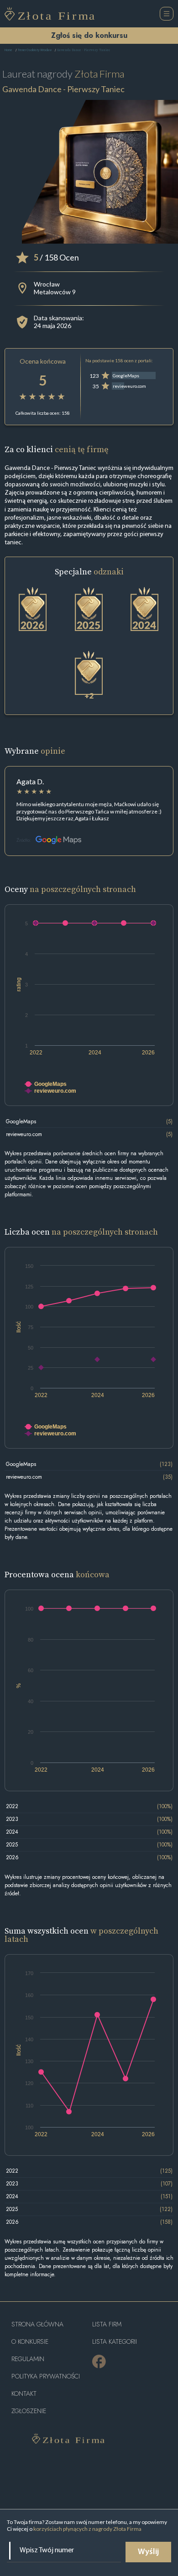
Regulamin (28, 2359)
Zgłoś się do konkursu (89, 35)
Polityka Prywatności (46, 2376)
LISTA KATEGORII (115, 2342)
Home (8, 50)
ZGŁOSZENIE (29, 2411)
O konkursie (30, 2342)
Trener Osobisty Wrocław (35, 50)
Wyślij (148, 2552)
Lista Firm (107, 2324)
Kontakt (24, 2394)
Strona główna (37, 2324)
